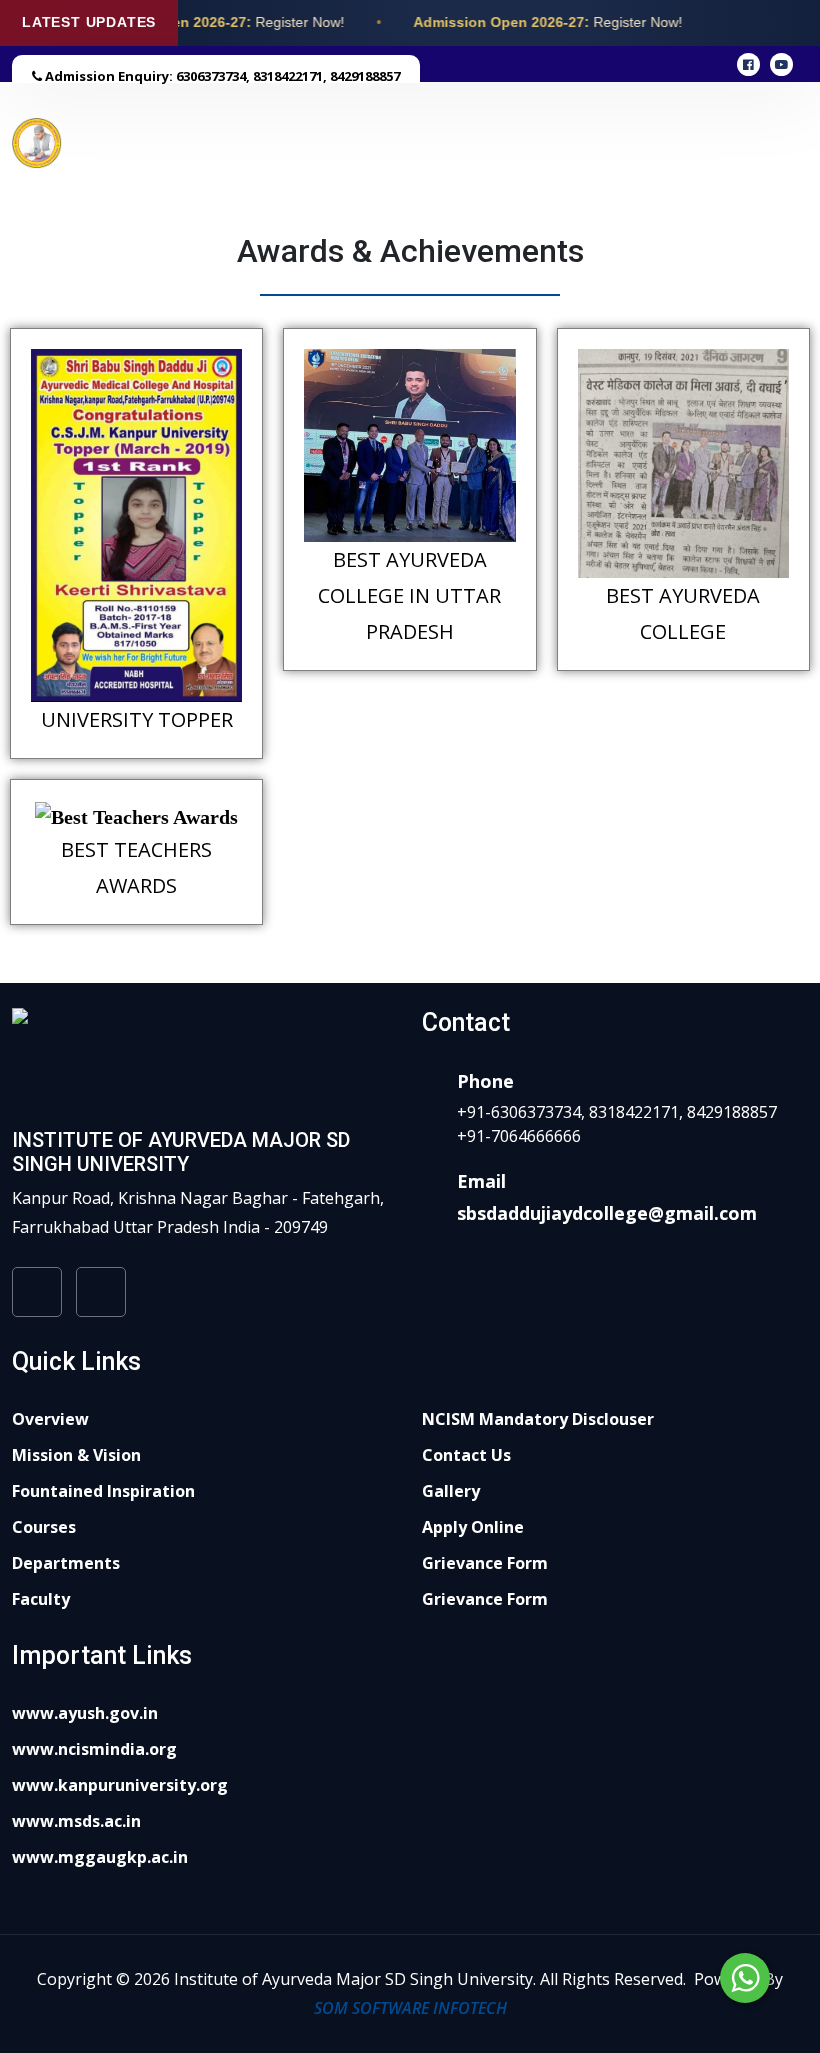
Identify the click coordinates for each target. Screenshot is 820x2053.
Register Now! (296, 22)
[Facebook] (37, 1295)
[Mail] (101, 1295)
